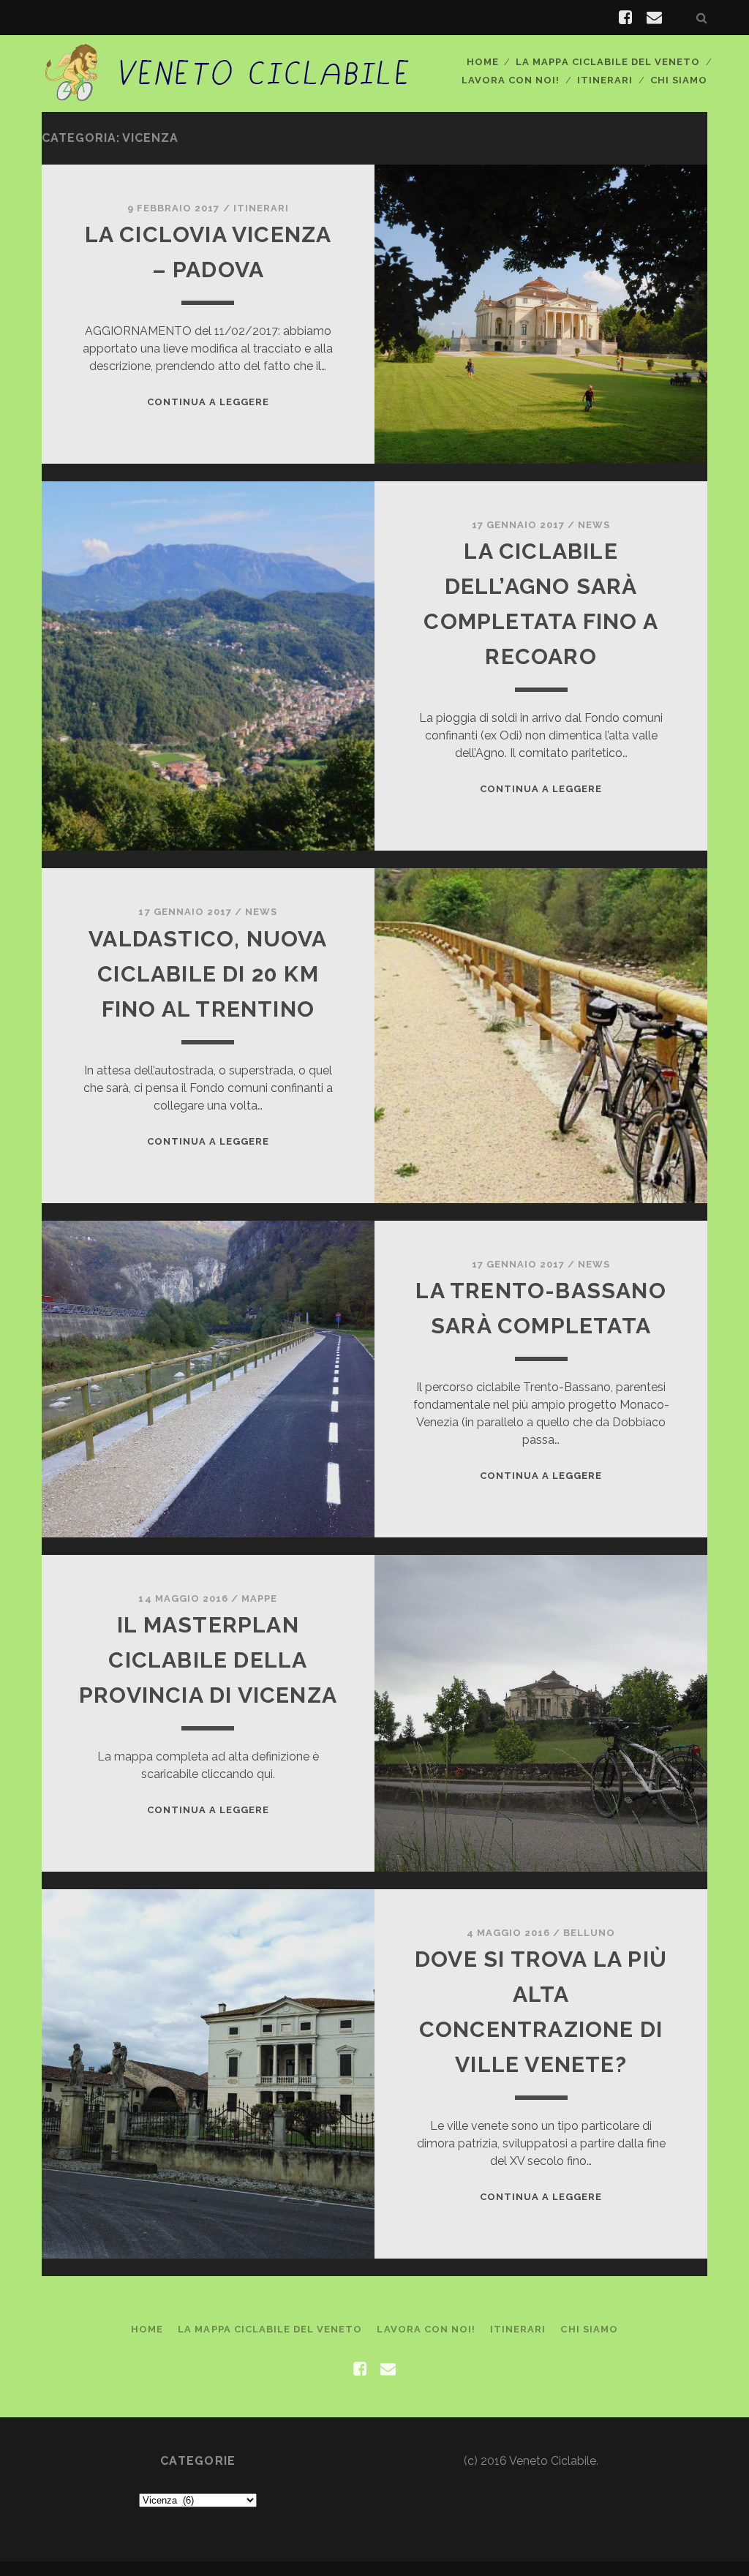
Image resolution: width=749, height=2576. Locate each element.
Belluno (589, 1933)
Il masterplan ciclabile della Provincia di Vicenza (208, 1660)
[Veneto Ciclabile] (228, 94)
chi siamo (679, 80)
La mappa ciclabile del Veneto (608, 62)
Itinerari (605, 80)
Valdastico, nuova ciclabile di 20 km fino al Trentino (208, 974)
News (594, 525)
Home (483, 62)
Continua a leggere (208, 402)
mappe (259, 1598)
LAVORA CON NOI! (511, 80)
